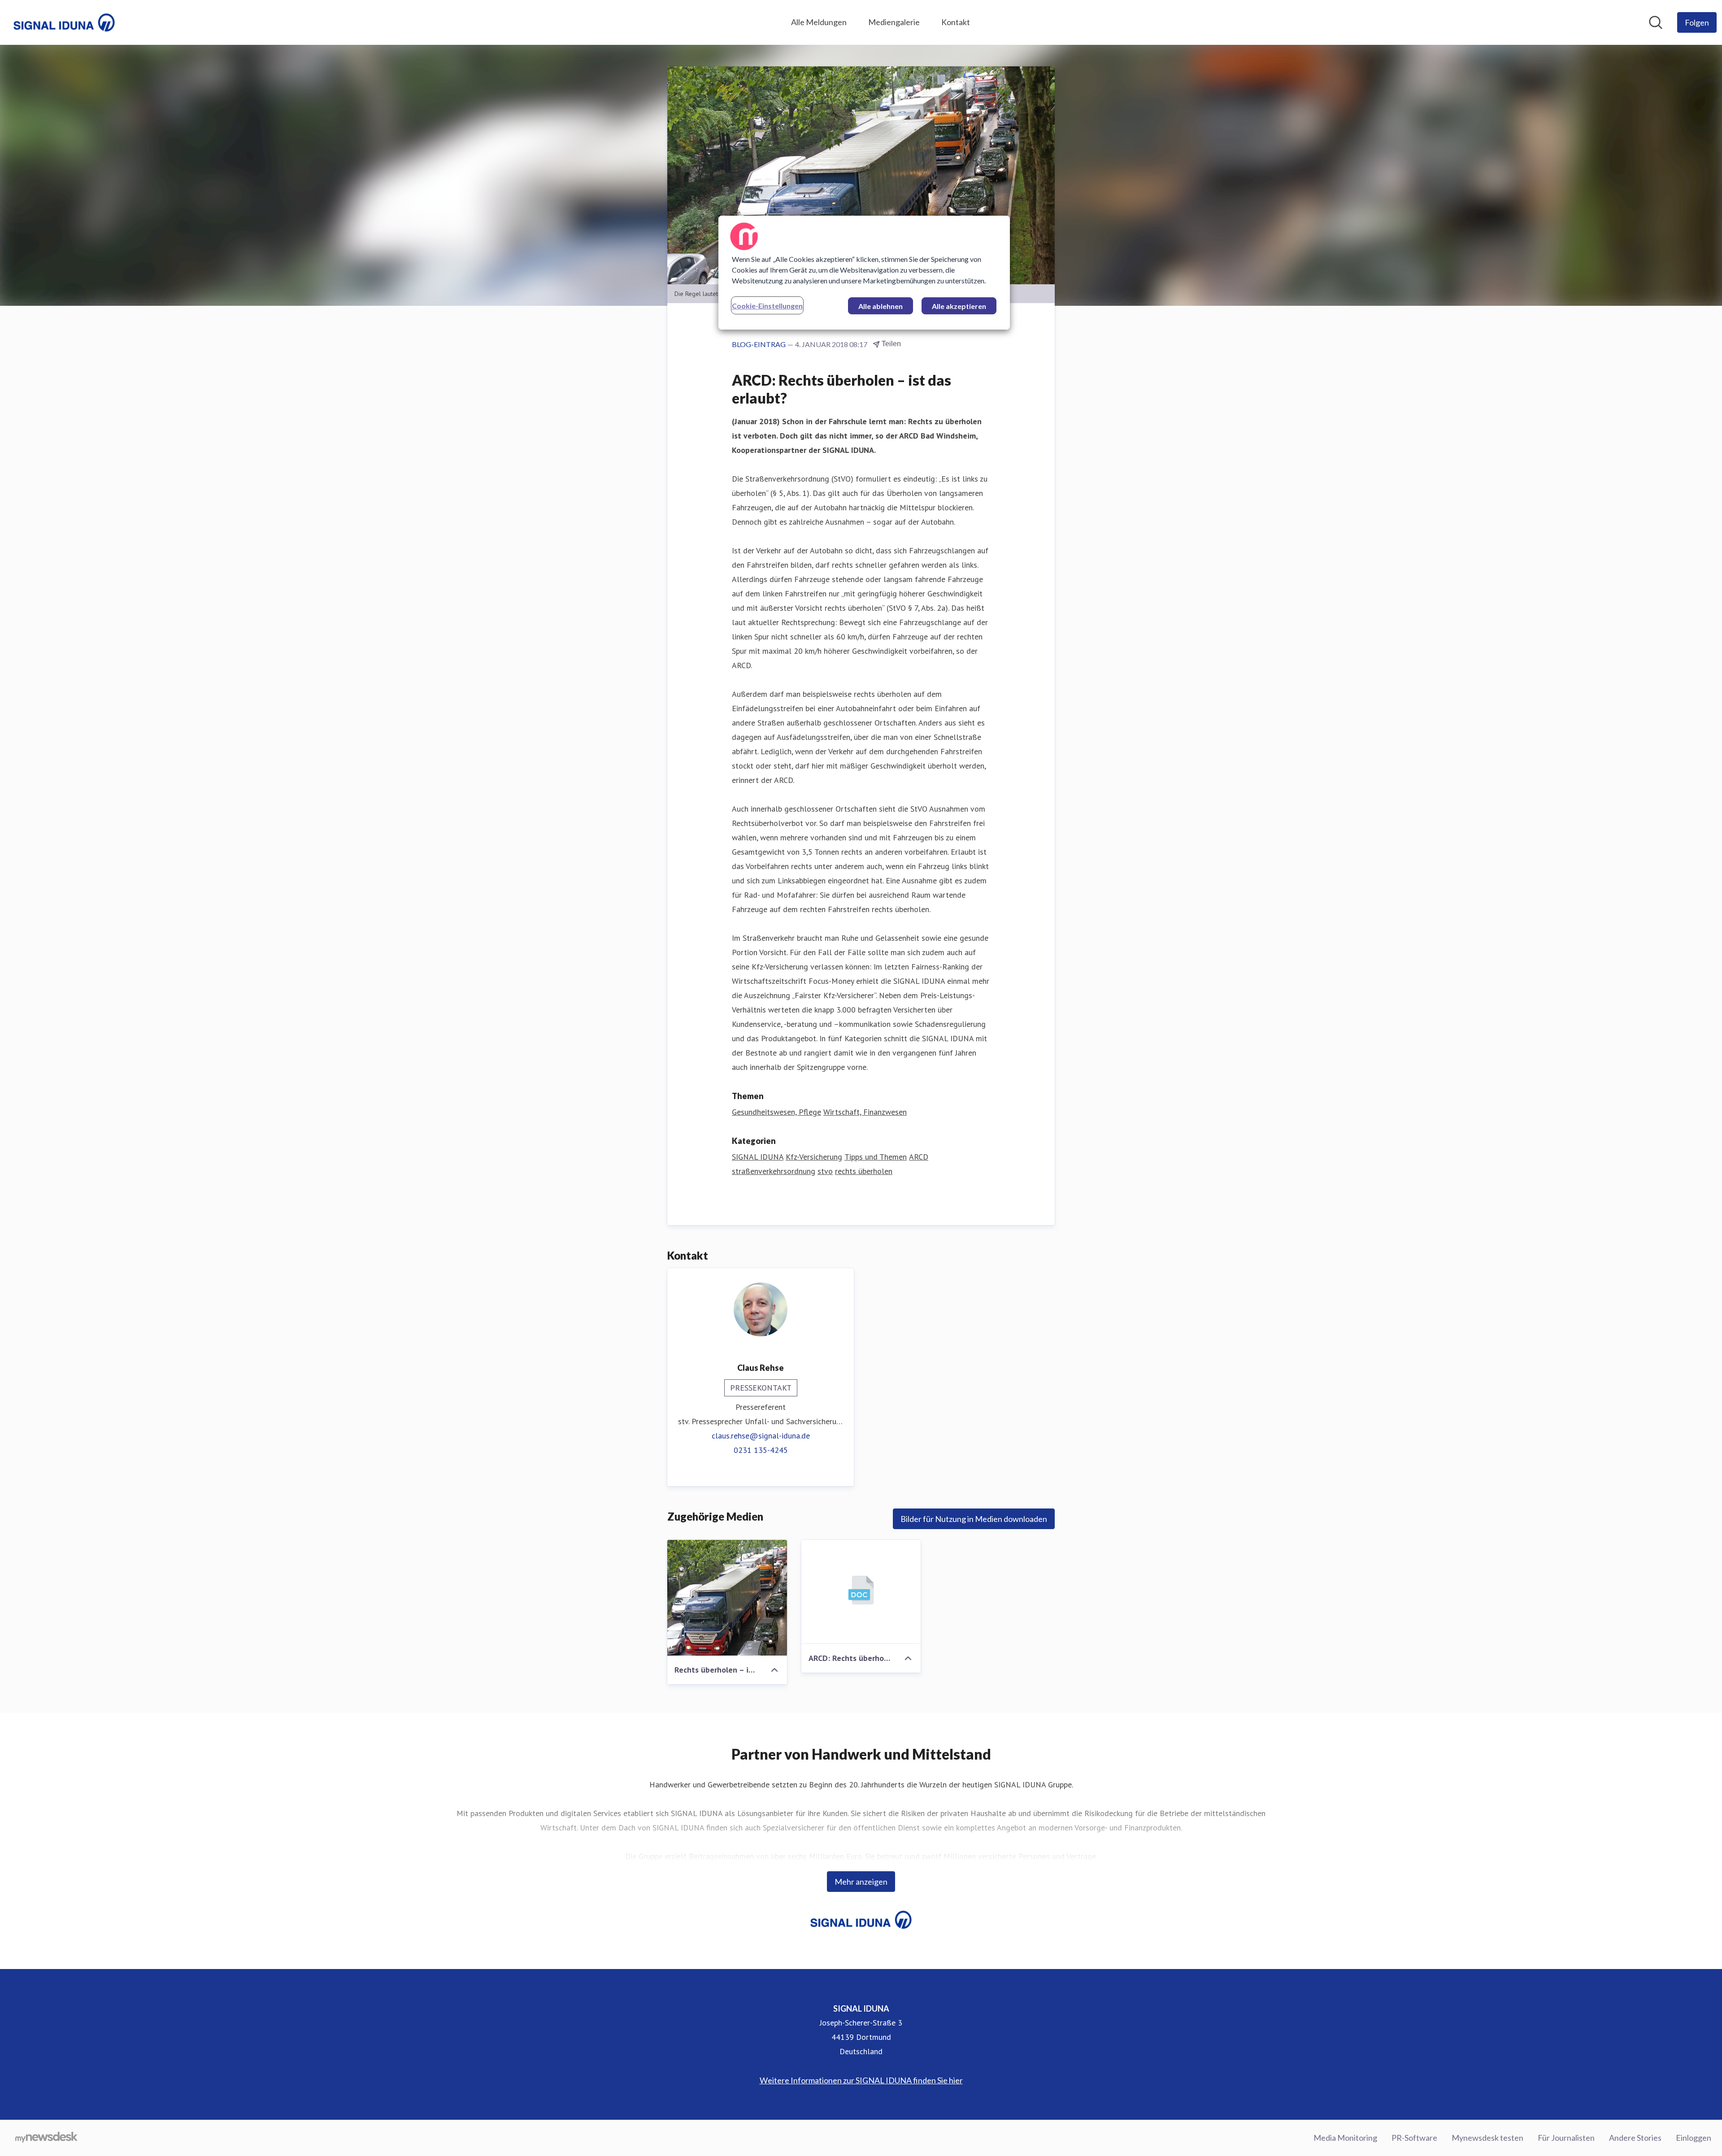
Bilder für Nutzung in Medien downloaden (974, 1519)
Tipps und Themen (876, 1157)
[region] (864, 273)
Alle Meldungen (819, 22)
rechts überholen (864, 1171)
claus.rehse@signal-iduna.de (761, 1436)
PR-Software (1414, 2138)
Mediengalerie (894, 22)
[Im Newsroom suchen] (1656, 22)
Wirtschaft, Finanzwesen (865, 1112)
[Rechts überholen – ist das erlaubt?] (727, 1598)
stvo (825, 1171)
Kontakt (956, 22)
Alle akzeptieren (959, 306)
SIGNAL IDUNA (758, 1157)
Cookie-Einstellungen (767, 306)
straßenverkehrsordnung (774, 1171)
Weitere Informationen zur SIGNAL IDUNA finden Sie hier (861, 2080)
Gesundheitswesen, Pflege (776, 1112)
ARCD (919, 1157)
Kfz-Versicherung (814, 1157)
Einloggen (1694, 2138)
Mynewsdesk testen (1487, 2138)
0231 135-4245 (761, 1450)
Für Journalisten (1566, 2138)
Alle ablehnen (881, 306)
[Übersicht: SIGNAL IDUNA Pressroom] (64, 22)
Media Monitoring (1345, 2138)
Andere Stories (1635, 2138)
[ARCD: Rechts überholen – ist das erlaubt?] (861, 1592)
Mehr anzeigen (861, 1882)
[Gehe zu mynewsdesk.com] (46, 2138)
